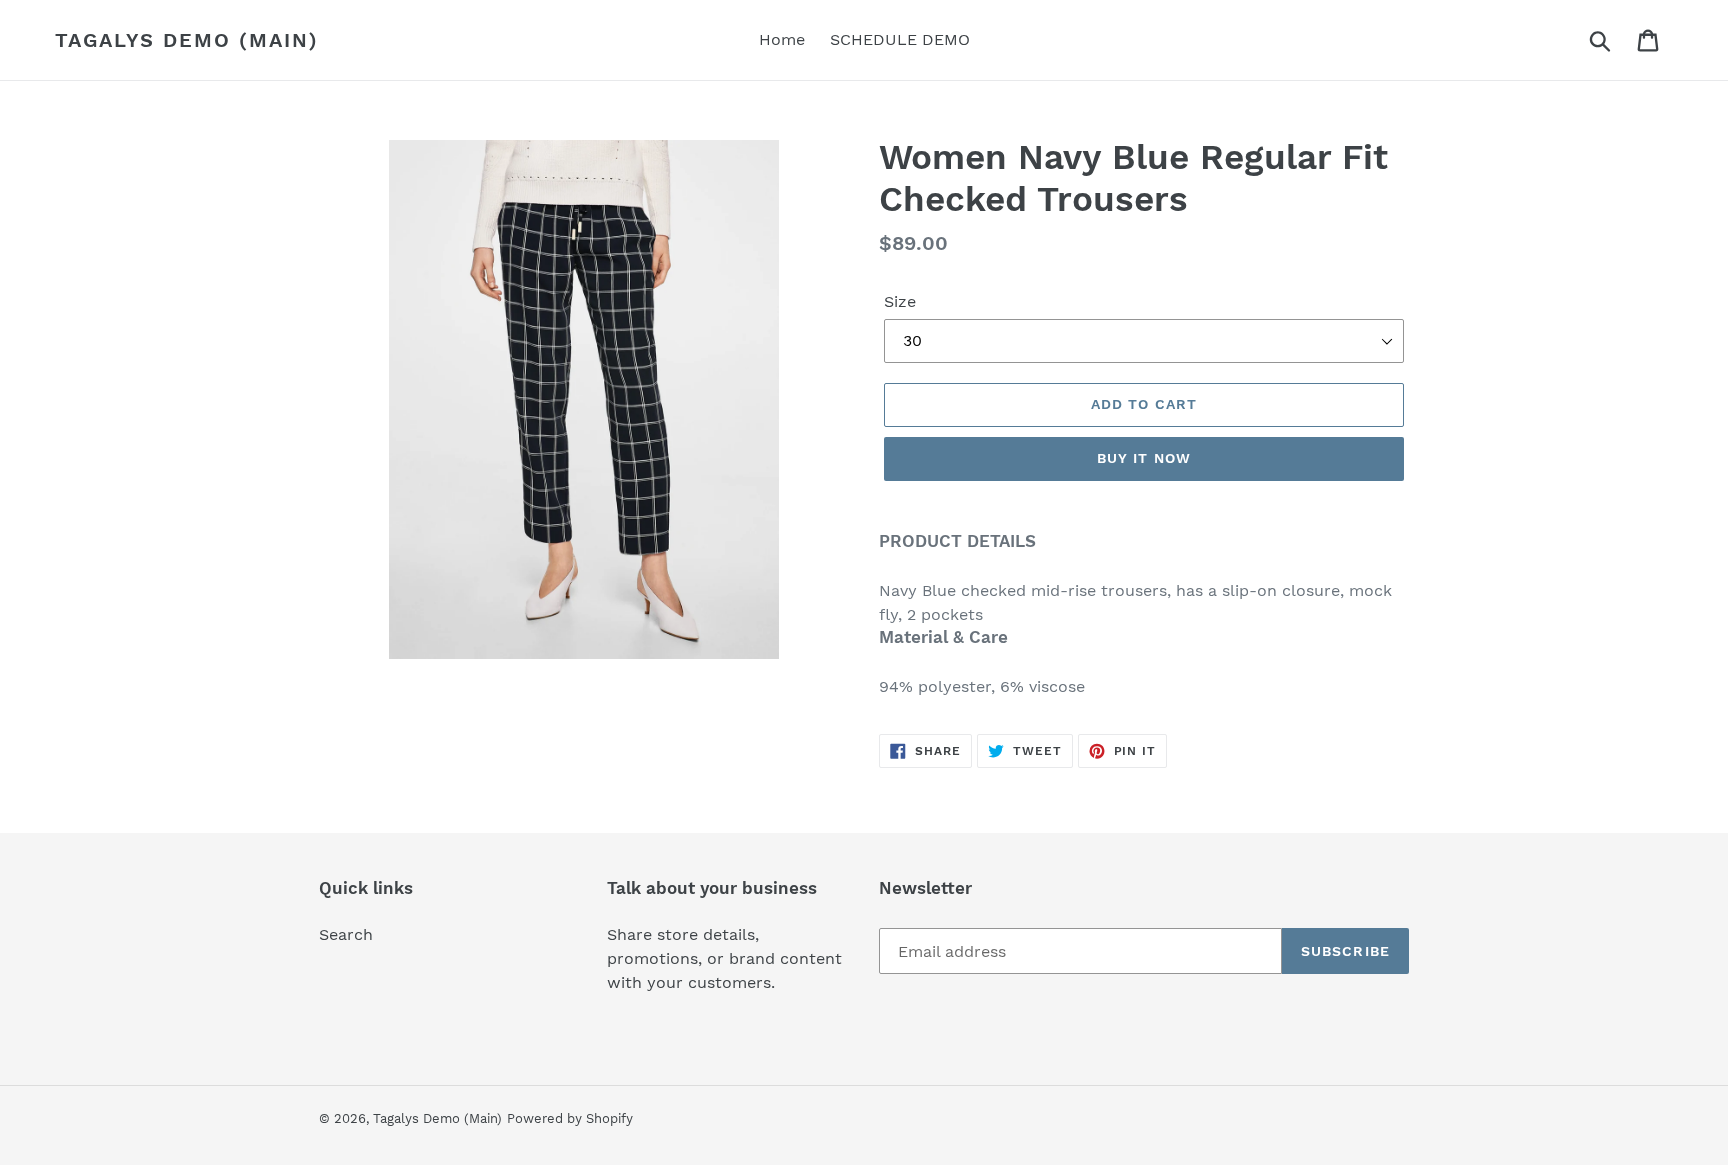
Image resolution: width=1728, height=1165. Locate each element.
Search (346, 934)
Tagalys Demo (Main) (187, 40)
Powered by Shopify (570, 1118)
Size (900, 301)
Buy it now (1144, 458)
